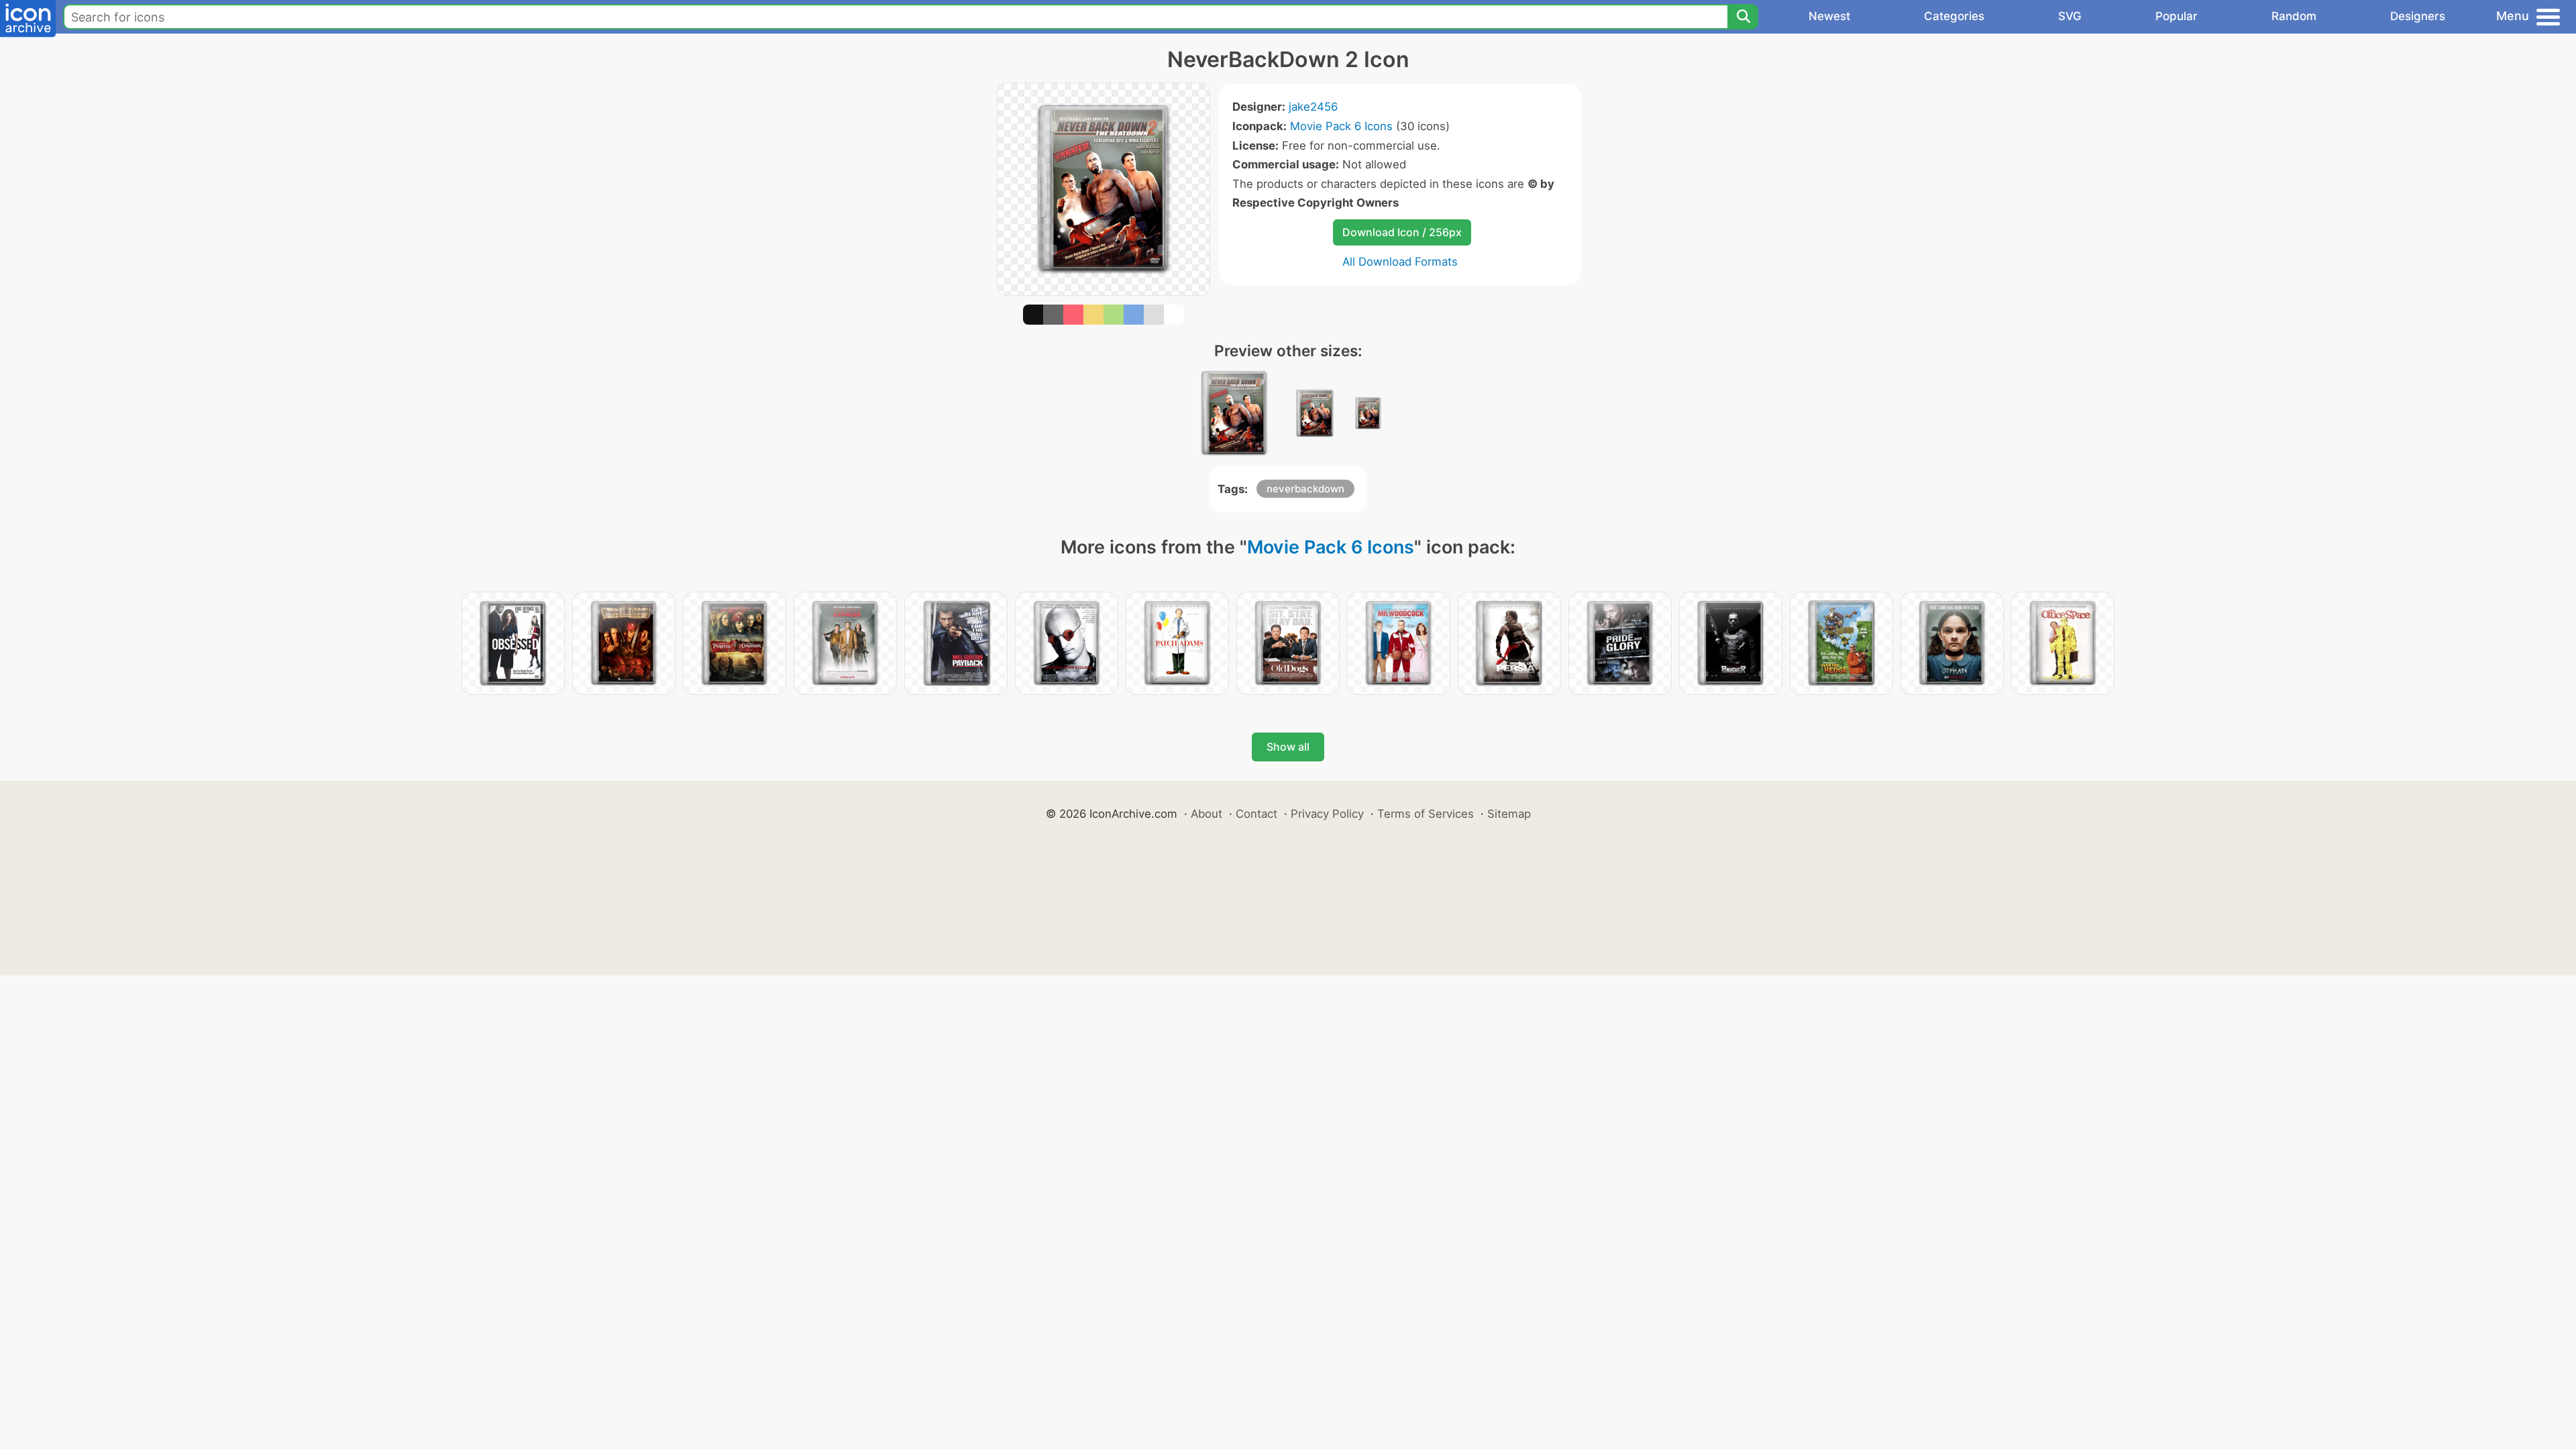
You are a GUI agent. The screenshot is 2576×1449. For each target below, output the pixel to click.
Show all (1288, 747)
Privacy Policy (1327, 814)
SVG (2070, 16)
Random (2294, 16)
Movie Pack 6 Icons (1341, 126)
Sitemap (1509, 814)
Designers (2418, 16)
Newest (1829, 16)
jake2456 (1313, 107)
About (1206, 814)
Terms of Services (1426, 814)
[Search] (1743, 17)
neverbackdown (1305, 489)
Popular (2177, 16)
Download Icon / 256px (1402, 232)
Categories (1954, 16)
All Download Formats (1400, 262)
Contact (1256, 814)
